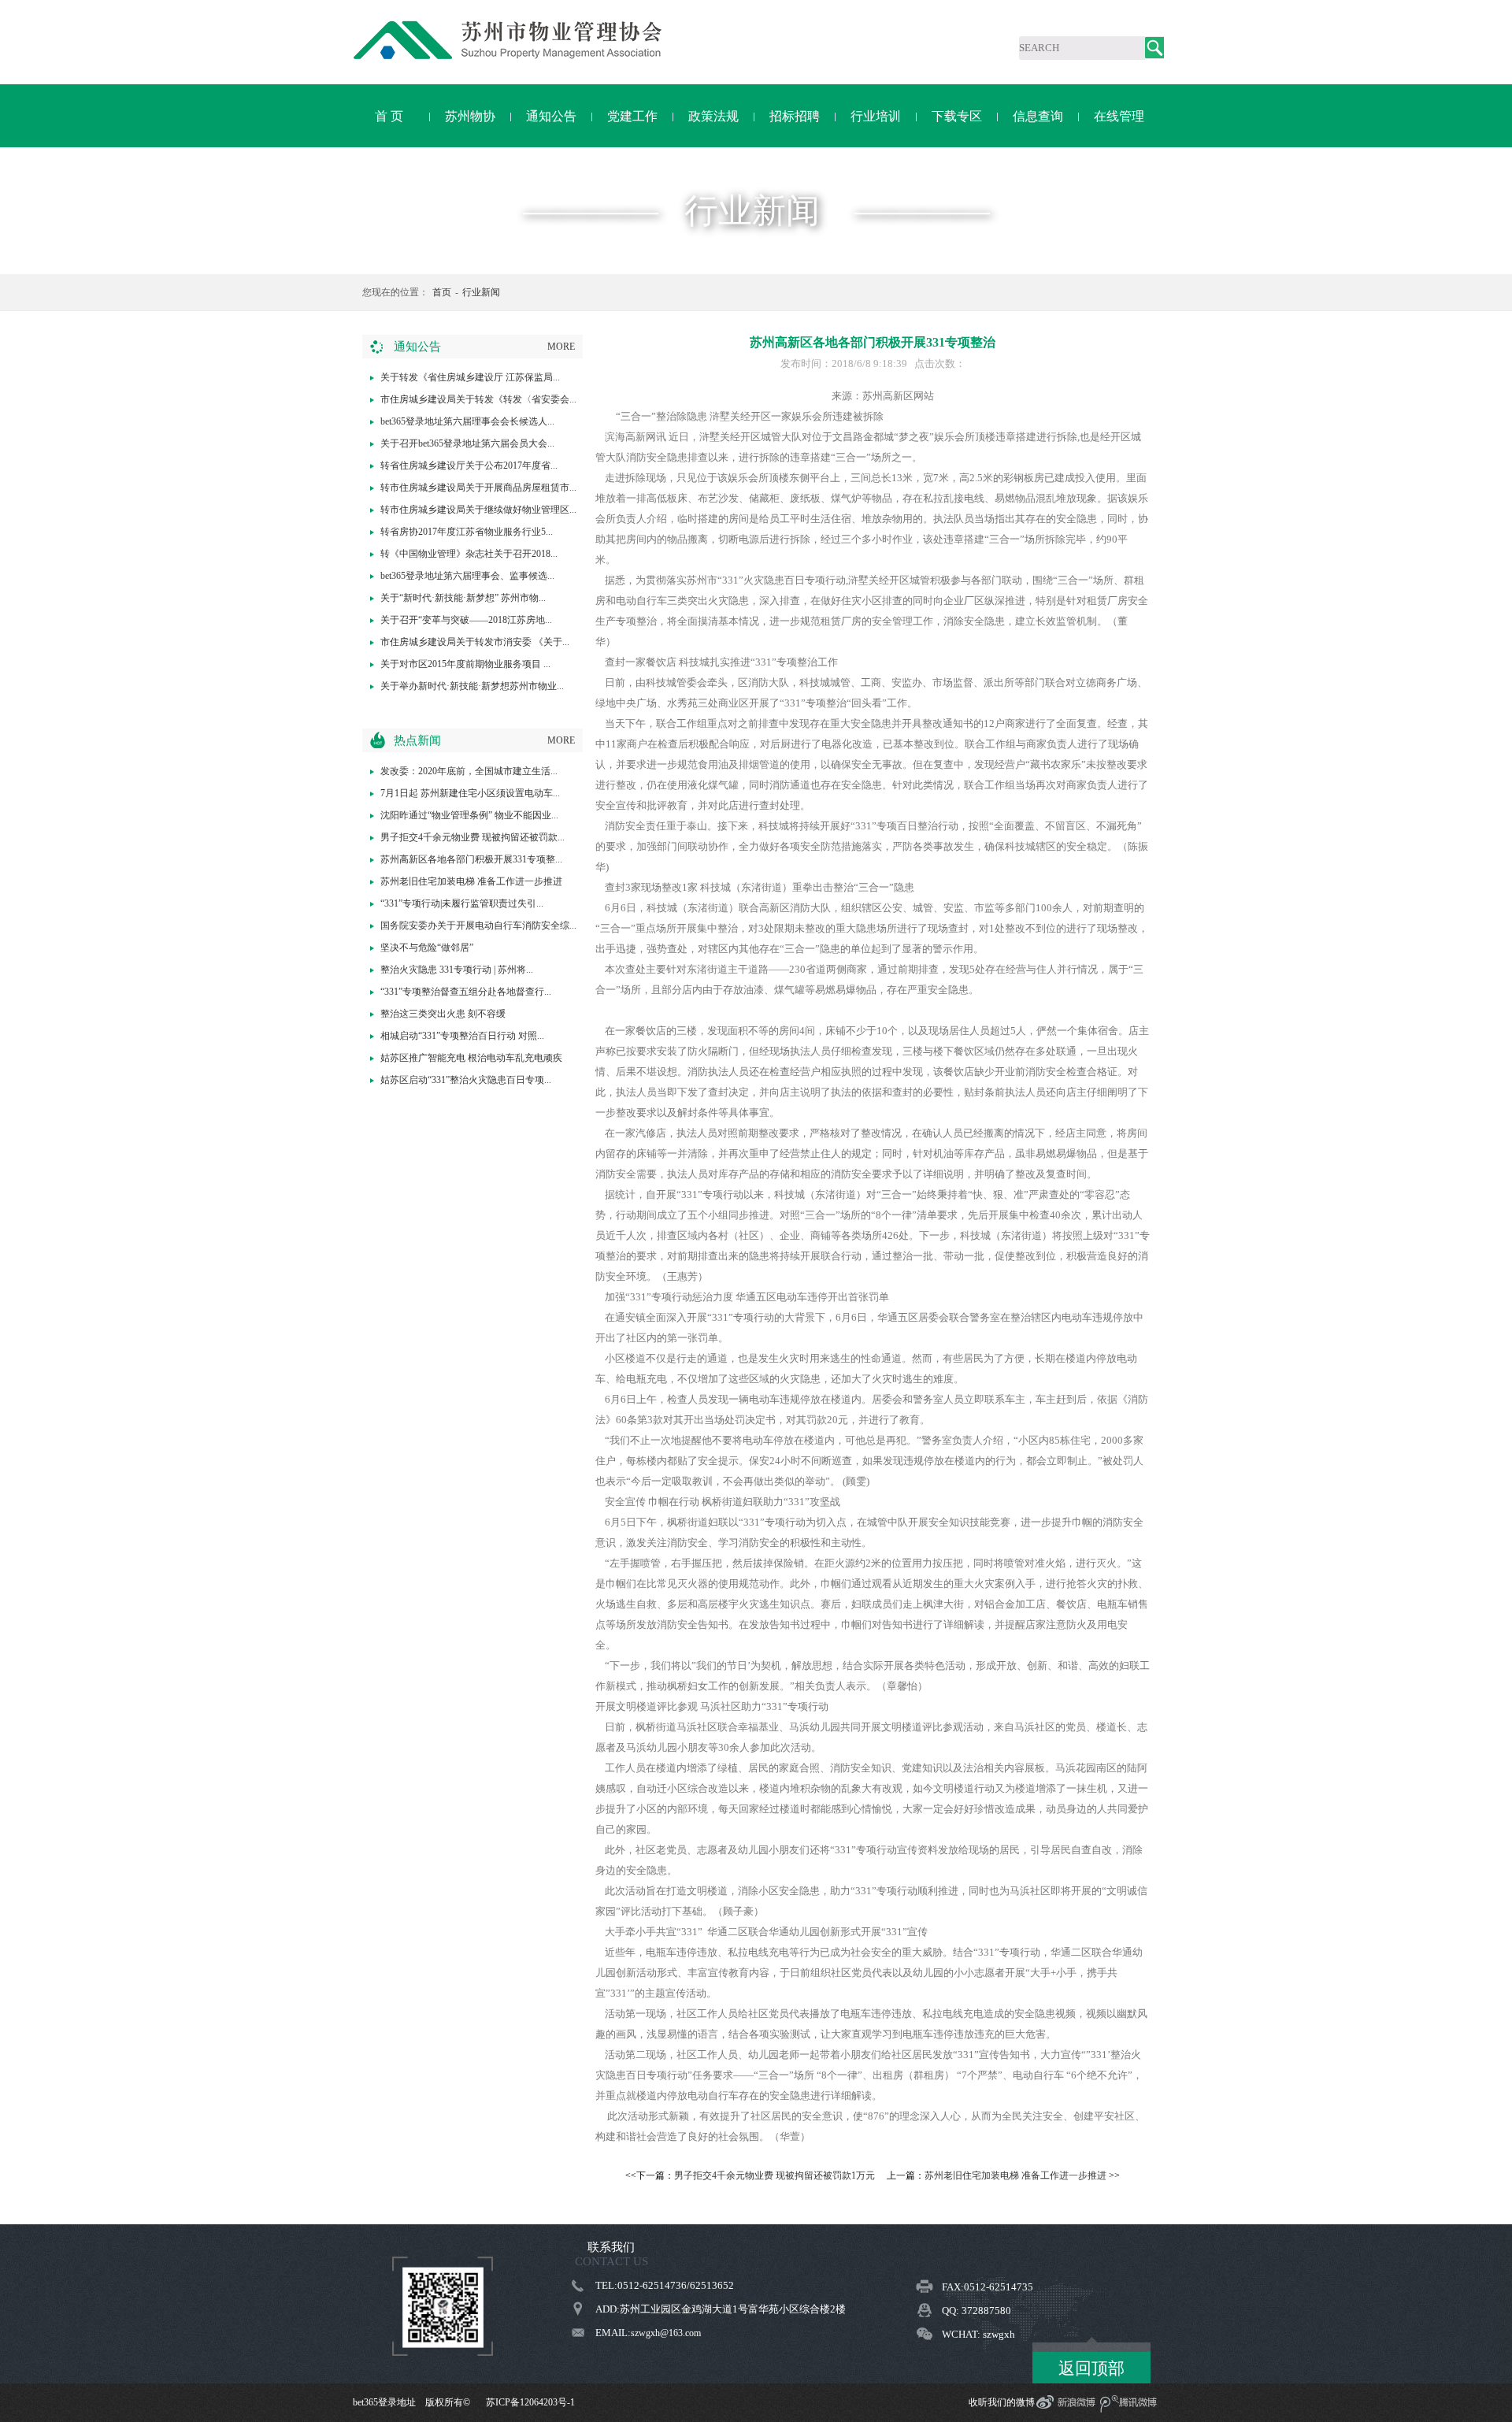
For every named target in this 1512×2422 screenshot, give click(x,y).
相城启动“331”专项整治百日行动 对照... (462, 1036)
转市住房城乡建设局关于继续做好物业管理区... (478, 510)
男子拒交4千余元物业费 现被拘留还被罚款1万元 (775, 2175)
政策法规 (713, 116)
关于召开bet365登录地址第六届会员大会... (467, 443)
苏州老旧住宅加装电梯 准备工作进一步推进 (471, 881)
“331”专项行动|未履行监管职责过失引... (462, 903)
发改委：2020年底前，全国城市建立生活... (469, 771)
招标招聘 (795, 116)
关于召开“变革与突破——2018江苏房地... (466, 620)
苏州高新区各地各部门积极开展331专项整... (471, 859)
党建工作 (632, 116)
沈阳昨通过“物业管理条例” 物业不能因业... (469, 815)
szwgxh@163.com (666, 2333)
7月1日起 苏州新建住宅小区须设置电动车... (470, 793)
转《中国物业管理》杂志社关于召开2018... (469, 554)
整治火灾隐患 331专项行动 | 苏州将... (457, 970)
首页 (442, 292)
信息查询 (1038, 116)
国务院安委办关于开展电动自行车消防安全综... (478, 925)
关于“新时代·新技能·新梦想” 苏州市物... (463, 598)
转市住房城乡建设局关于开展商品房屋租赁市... (478, 488)
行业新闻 (481, 292)
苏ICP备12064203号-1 (530, 2402)
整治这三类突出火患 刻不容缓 (443, 1014)
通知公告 (551, 116)
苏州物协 (470, 116)
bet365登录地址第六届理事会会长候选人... (467, 421)
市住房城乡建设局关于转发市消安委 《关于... (475, 642)
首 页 (389, 116)
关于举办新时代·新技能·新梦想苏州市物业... (472, 686)
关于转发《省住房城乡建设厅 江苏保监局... (470, 377)
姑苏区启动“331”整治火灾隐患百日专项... (466, 1080)
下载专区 (957, 116)
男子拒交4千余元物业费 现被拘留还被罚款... (472, 837)
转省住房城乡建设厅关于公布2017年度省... (469, 465)
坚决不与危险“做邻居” (427, 948)
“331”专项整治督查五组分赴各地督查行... (466, 992)
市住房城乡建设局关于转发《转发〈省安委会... (478, 399)
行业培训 (876, 116)
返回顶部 (1091, 2368)
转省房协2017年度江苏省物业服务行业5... (467, 532)
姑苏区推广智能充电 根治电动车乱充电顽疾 (471, 1058)
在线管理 (1119, 116)
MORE (561, 347)
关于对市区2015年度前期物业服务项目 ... (465, 664)
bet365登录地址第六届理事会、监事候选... (467, 576)
